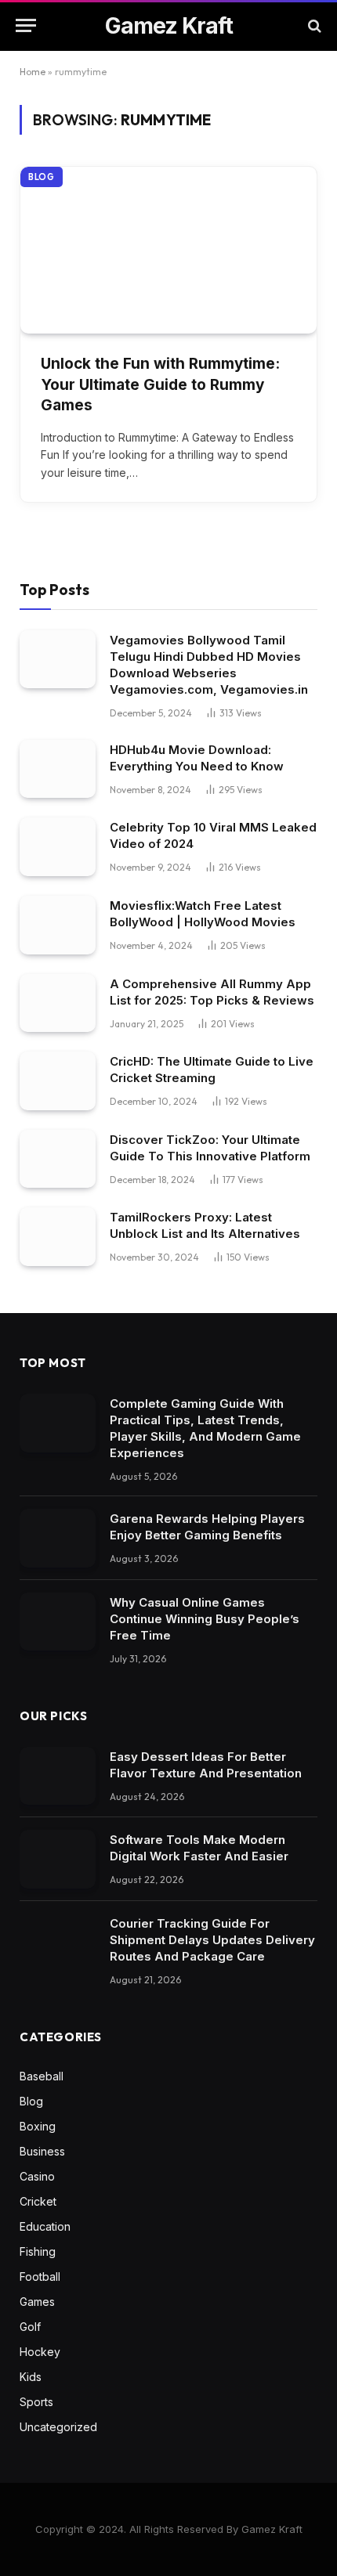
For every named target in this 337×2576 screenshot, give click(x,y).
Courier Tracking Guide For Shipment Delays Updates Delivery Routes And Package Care (212, 1940)
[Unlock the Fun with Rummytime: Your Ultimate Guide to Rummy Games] (168, 250)
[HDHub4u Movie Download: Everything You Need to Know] (58, 769)
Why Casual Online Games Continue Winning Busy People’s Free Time (205, 1619)
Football (40, 2277)
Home (33, 72)
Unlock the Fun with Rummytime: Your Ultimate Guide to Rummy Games (160, 384)
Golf (30, 2327)
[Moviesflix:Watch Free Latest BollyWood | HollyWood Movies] (58, 925)
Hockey (40, 2352)
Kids (31, 2377)
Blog (42, 177)
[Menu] (26, 25)
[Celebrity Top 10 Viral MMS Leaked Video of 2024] (58, 847)
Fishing (38, 2251)
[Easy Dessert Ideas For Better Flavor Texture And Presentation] (58, 1776)
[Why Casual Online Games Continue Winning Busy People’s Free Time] (58, 1622)
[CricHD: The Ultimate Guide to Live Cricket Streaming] (58, 1081)
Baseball (42, 2076)
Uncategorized (58, 2427)
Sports (36, 2402)
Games (37, 2302)
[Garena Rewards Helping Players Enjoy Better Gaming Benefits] (58, 1538)
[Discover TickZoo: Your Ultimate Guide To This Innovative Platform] (58, 1159)
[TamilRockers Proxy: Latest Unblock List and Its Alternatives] (58, 1237)
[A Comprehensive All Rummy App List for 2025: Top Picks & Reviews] (58, 1003)
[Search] (313, 25)
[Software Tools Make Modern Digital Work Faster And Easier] (58, 1859)
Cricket (38, 2201)
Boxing (38, 2126)
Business (42, 2151)
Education (45, 2226)
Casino (37, 2176)
